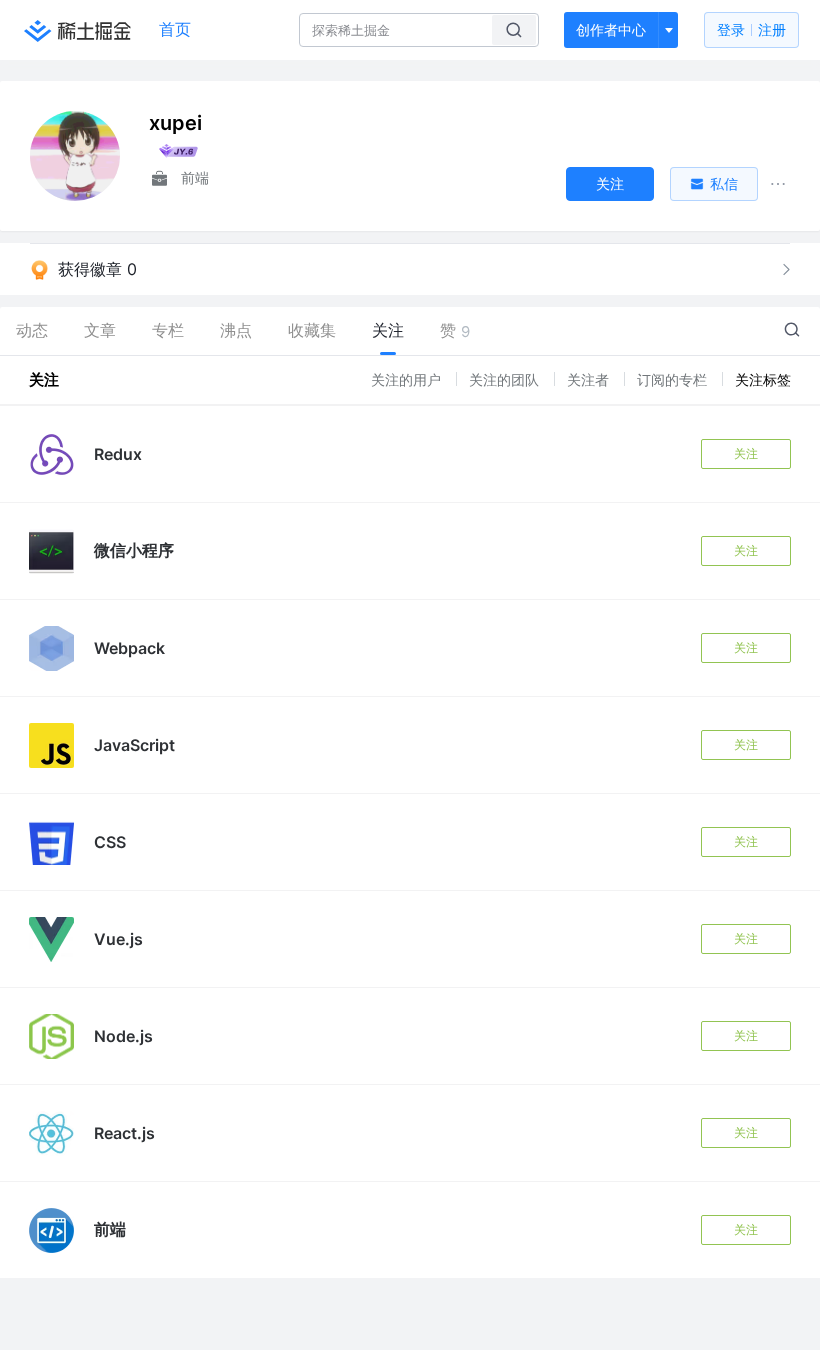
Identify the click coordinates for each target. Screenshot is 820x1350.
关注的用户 (408, 379)
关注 (746, 453)
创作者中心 (611, 29)
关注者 (590, 379)
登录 (751, 29)
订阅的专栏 (674, 379)
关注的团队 (506, 379)
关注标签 (763, 379)
